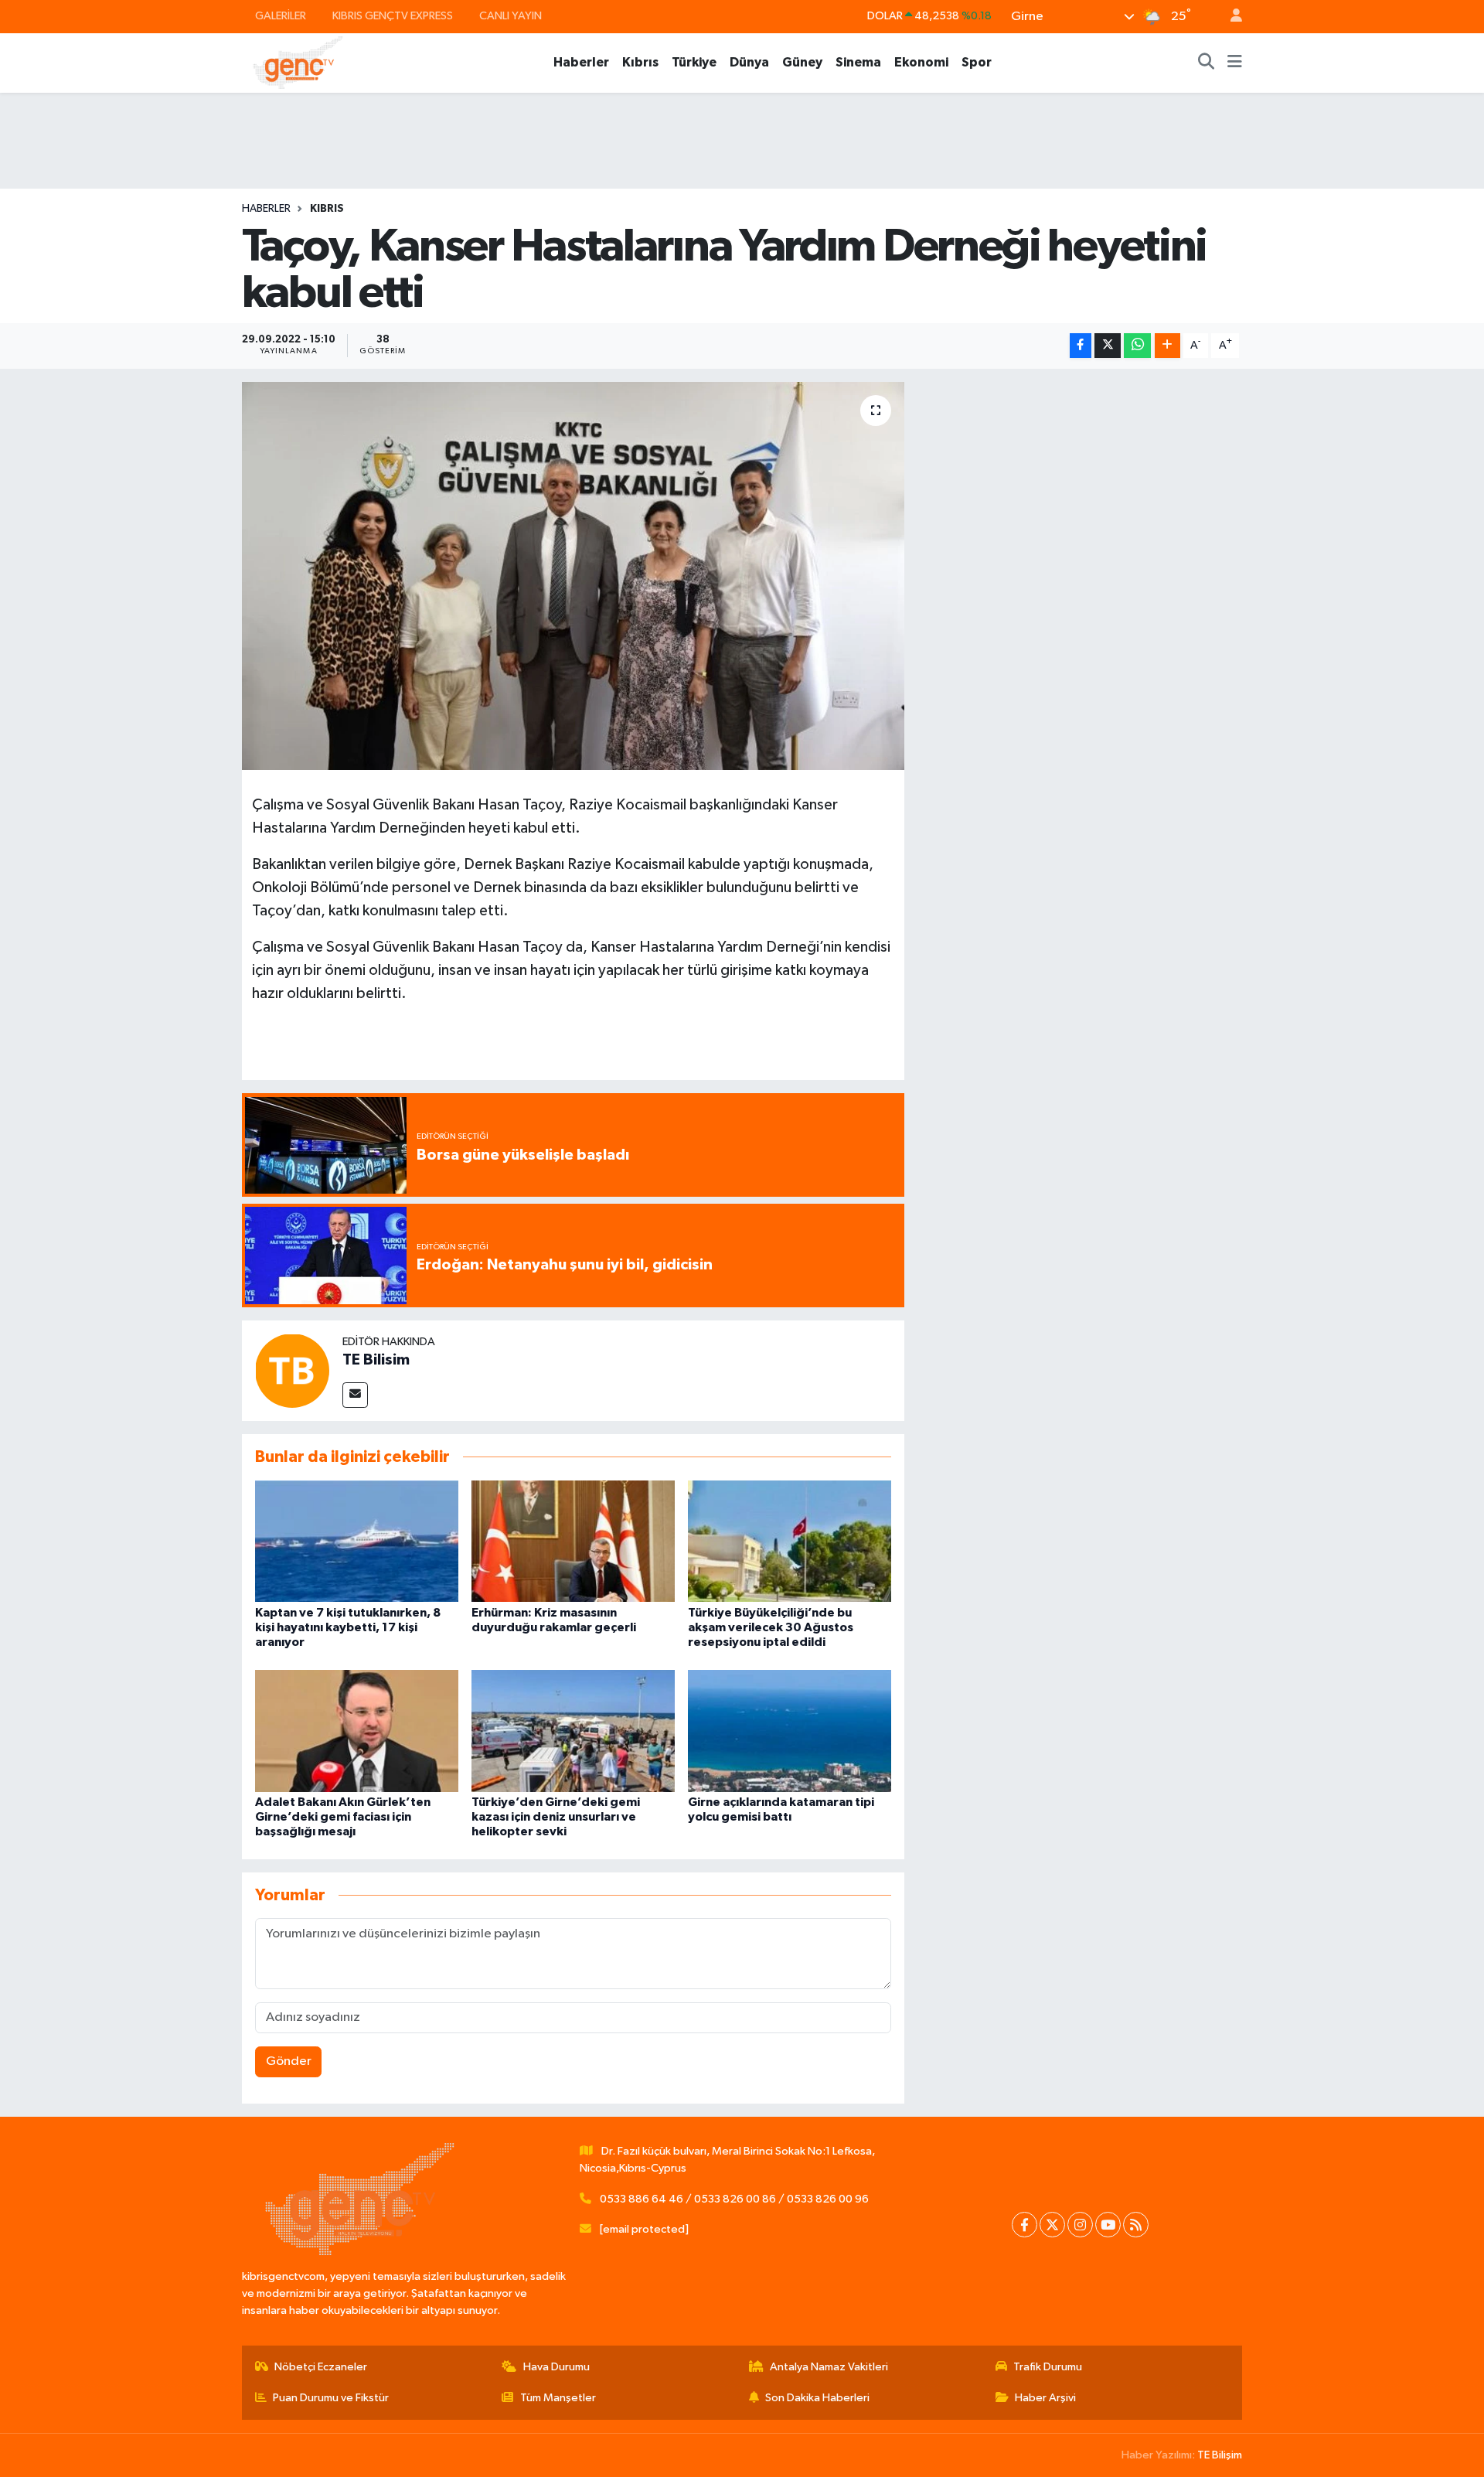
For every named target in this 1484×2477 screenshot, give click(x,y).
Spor (977, 62)
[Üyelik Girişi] (1230, 17)
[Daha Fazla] (1167, 346)
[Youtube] (1108, 2225)
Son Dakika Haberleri (817, 2398)
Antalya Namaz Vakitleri (829, 2367)
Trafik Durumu (1048, 2367)
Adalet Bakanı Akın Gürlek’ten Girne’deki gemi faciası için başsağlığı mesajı (343, 1817)
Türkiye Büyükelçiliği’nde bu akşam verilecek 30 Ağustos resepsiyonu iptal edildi (771, 1627)
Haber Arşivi (1045, 2398)
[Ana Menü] (1235, 63)
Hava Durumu (556, 2367)
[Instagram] (1080, 2225)
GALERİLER (281, 16)
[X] (1052, 2225)
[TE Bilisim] (292, 1370)
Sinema (858, 62)
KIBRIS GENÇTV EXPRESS (393, 16)
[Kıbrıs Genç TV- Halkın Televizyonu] (298, 62)
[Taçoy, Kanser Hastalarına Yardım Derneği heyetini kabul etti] (573, 576)
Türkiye (694, 62)
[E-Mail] (355, 1395)
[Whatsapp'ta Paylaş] (1137, 346)
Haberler (581, 62)
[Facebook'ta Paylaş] (1081, 346)
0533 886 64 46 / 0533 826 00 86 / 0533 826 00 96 (734, 2199)
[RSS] (1136, 2225)
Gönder (289, 2061)
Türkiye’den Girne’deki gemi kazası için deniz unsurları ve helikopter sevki (556, 1817)
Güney (802, 62)
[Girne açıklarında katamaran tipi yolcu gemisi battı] (790, 1731)
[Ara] (1207, 63)
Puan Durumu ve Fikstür (331, 2398)
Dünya (749, 62)
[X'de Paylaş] (1108, 346)
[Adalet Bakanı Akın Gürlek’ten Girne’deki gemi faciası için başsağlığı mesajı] (357, 1731)
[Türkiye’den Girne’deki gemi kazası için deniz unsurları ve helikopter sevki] (573, 1731)
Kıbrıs (640, 62)
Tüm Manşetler (558, 2398)
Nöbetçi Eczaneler (321, 2367)
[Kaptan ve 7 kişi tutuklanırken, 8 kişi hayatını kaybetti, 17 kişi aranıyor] (357, 1541)
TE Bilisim (376, 1360)
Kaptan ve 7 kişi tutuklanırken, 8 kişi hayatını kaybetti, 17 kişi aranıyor (348, 1627)
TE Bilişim (1220, 2455)
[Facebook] (1025, 2225)
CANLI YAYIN (511, 16)
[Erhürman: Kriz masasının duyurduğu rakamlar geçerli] (573, 1541)
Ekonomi (921, 62)
